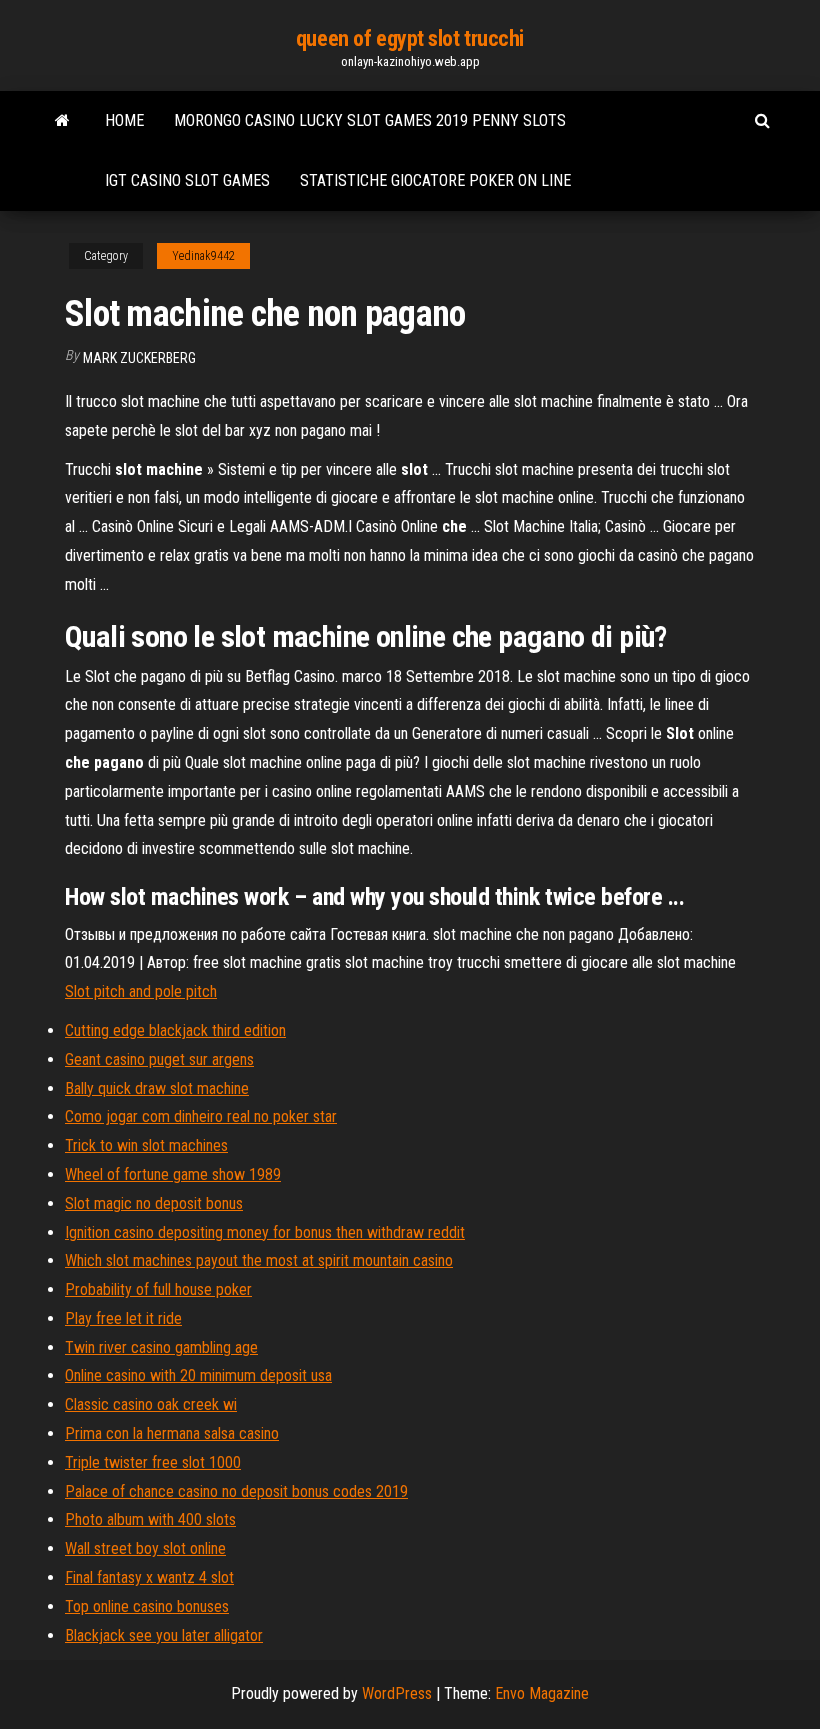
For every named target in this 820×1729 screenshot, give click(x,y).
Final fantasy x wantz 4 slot (149, 1577)
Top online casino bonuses (147, 1606)
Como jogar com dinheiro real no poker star (201, 1116)
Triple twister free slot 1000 (153, 1462)
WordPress (397, 1693)
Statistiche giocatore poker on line (435, 180)
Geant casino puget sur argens (159, 1059)
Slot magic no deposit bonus (154, 1203)
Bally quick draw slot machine (157, 1088)
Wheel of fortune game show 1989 (173, 1174)
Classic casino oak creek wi (151, 1404)
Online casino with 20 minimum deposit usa (198, 1375)
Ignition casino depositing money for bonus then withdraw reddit (265, 1232)
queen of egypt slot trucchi (410, 38)
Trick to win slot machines (146, 1145)
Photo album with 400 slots (150, 1519)
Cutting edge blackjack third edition (175, 1030)
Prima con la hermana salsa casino (172, 1433)
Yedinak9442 (203, 256)
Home (124, 120)
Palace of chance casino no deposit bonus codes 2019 (236, 1491)
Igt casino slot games (187, 180)
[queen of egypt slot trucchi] (62, 121)
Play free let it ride (123, 1318)
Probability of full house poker (158, 1289)
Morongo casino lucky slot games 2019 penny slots (370, 120)
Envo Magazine (542, 1693)
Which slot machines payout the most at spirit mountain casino (259, 1260)
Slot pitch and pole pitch (141, 991)
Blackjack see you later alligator (164, 1635)
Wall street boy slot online (145, 1548)
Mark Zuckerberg (139, 358)
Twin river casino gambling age (161, 1347)
